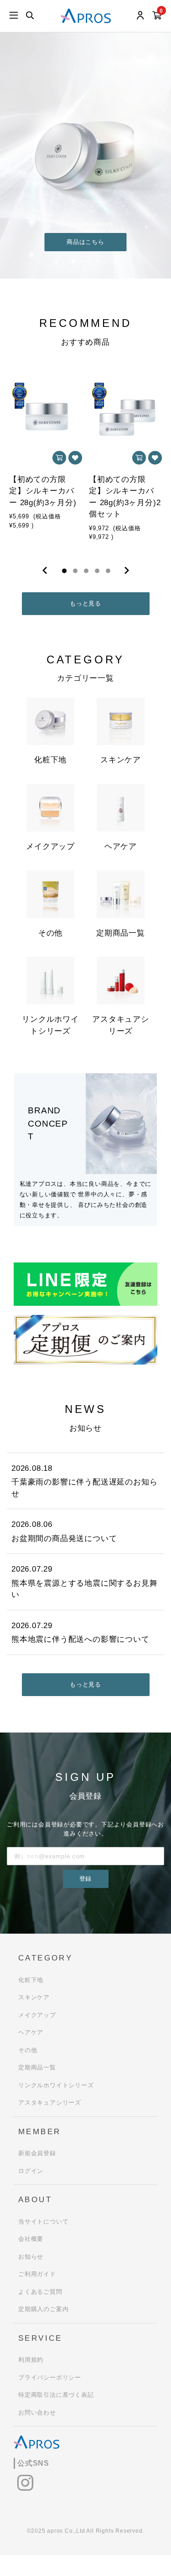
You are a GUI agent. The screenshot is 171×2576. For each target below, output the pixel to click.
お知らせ (31, 2257)
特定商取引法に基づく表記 (56, 2395)
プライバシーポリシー (50, 2377)
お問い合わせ (37, 2413)
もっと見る (85, 603)
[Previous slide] (57, 261)
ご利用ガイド (37, 2274)
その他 (28, 2050)
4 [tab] (97, 571)
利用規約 (31, 2360)
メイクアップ (37, 2015)
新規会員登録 (37, 2153)
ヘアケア (31, 2032)
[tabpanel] (46, 458)
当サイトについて (43, 2222)
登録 (86, 1879)
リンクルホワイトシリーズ (56, 2085)
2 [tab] (75, 571)
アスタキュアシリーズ (50, 2103)
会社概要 (31, 2239)
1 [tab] (64, 571)
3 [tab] (86, 571)
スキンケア (34, 1997)
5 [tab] (108, 571)
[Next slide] (115, 261)
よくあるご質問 (40, 2292)
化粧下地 (31, 1980)
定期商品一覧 (37, 2067)
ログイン (31, 2171)
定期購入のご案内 (43, 2309)
